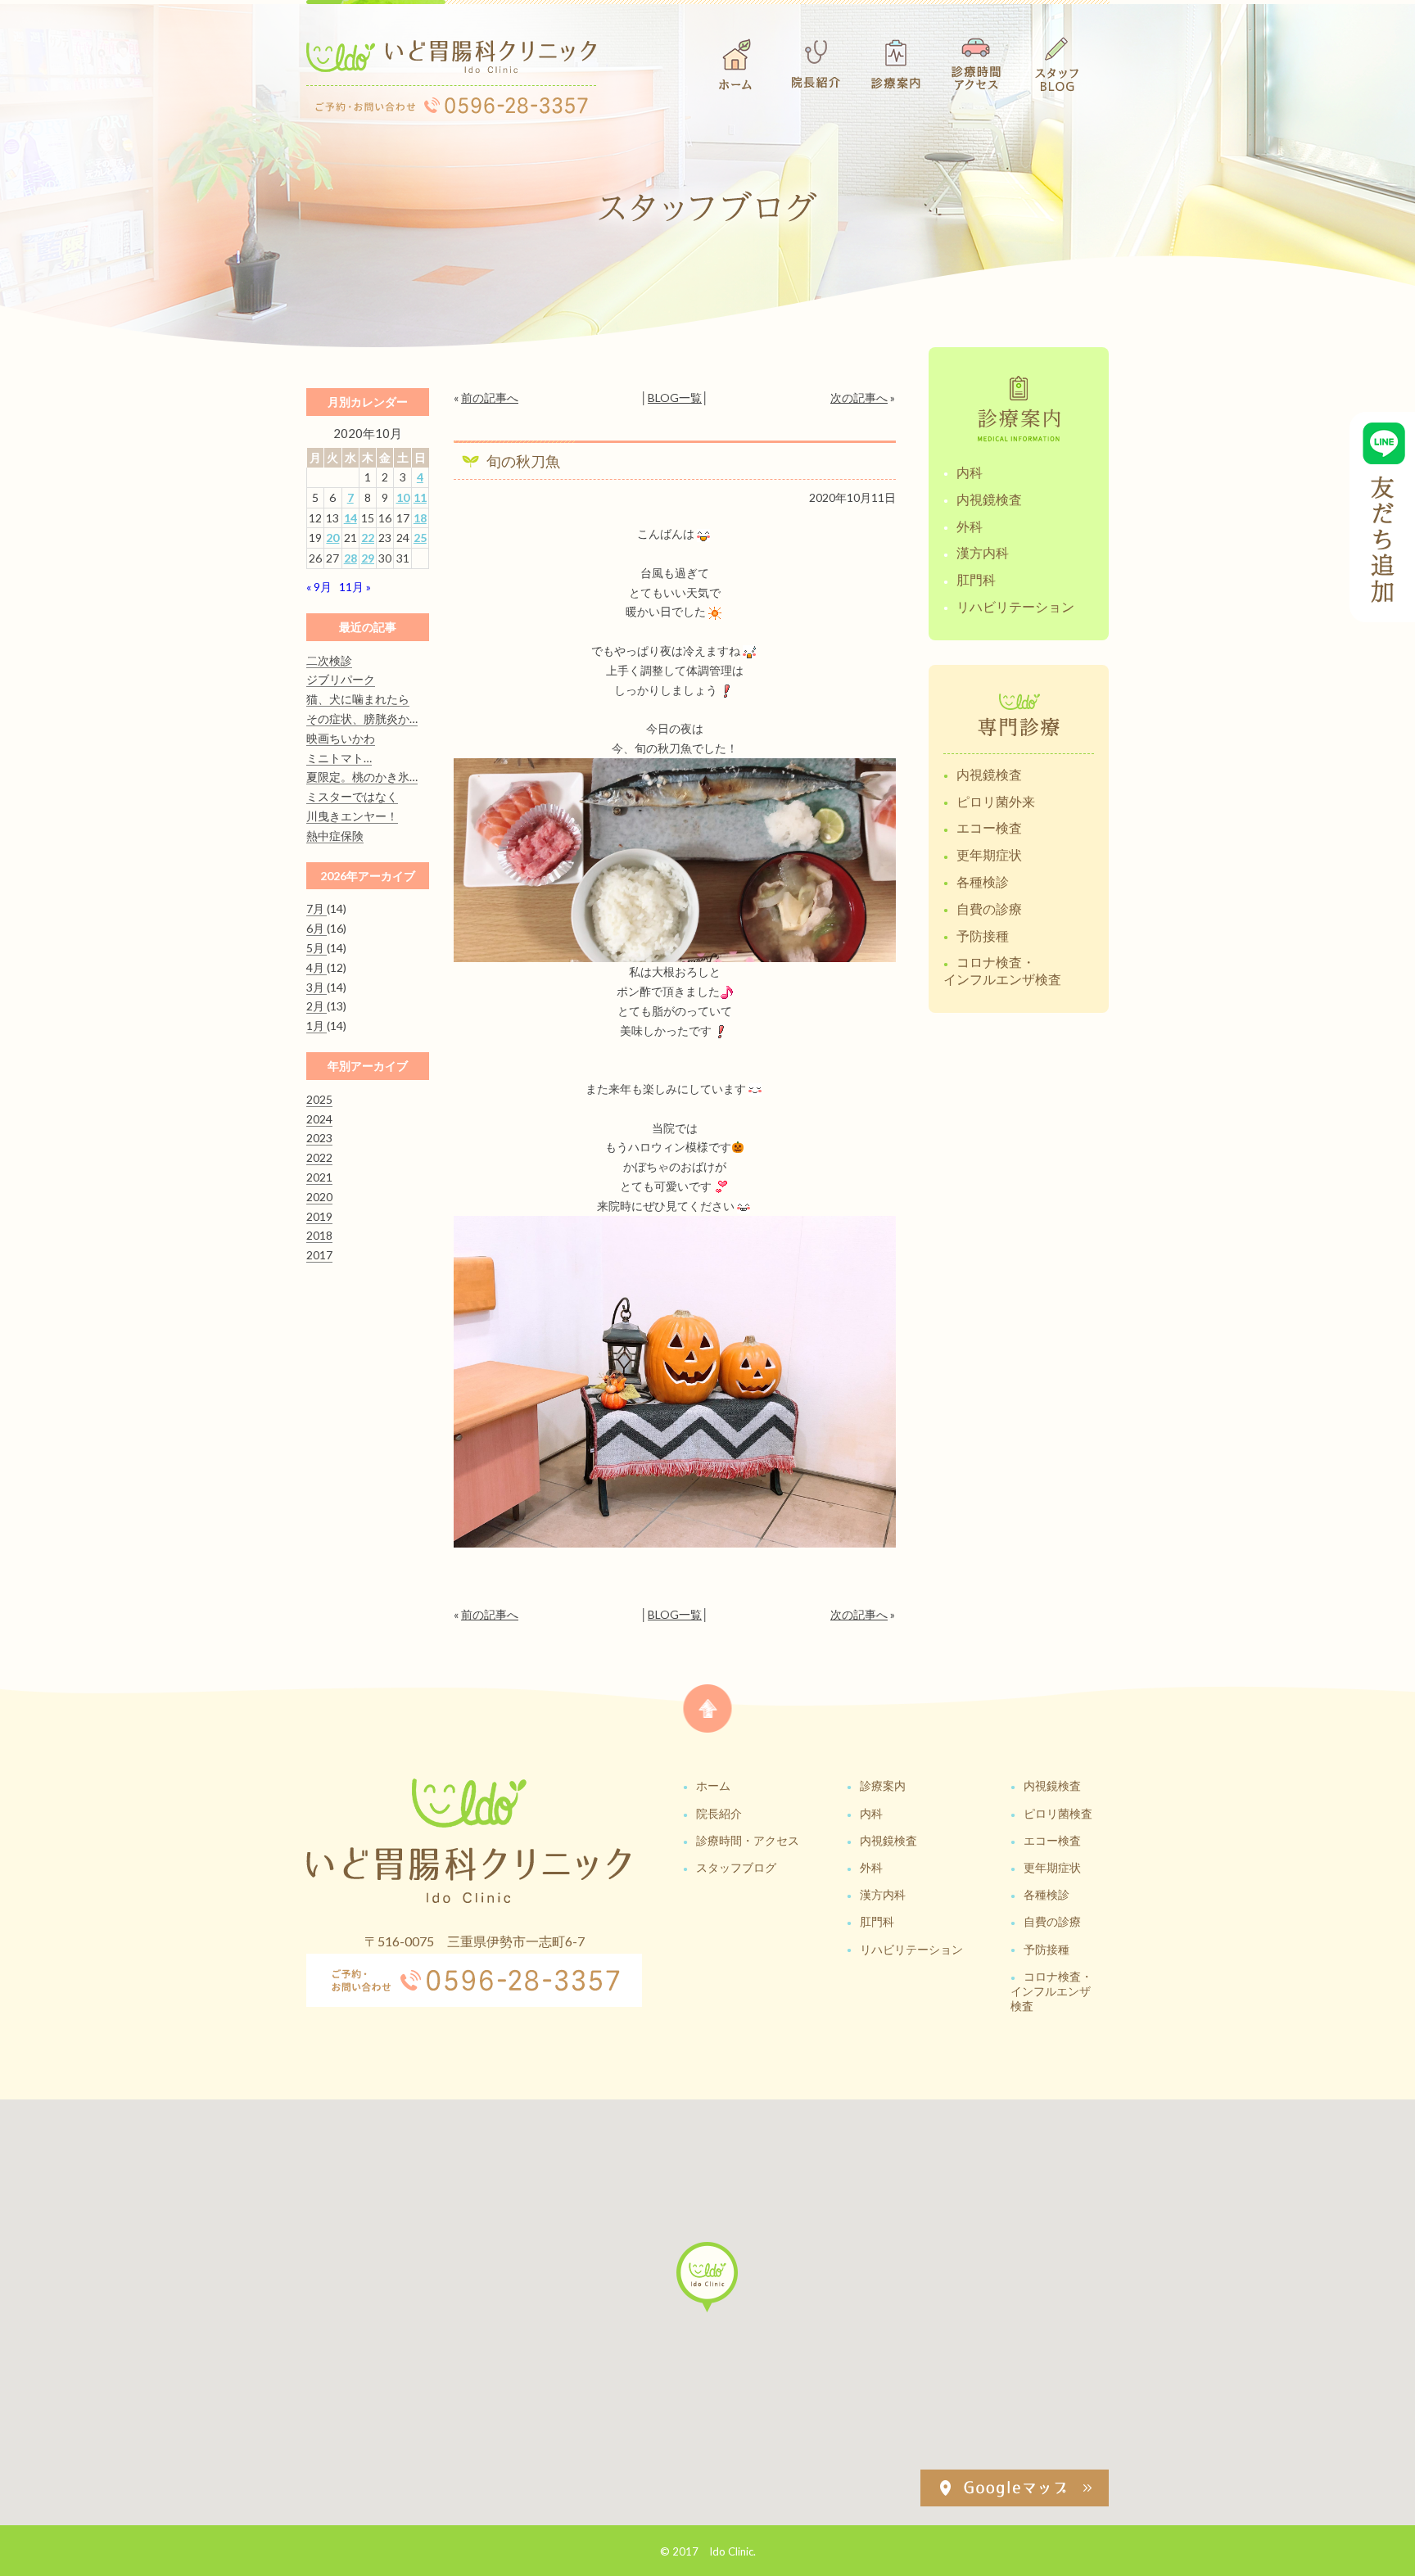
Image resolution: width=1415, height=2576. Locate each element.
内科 (970, 472)
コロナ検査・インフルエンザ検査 (1002, 970)
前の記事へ (490, 398)
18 (420, 518)
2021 (319, 1177)
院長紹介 (719, 1813)
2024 (319, 1119)
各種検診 (983, 881)
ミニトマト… (339, 758)
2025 (319, 1099)
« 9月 (319, 587)
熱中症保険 (335, 836)
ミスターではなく (352, 796)
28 (350, 558)
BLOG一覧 (675, 398)
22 (368, 538)
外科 (970, 526)
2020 (319, 1197)
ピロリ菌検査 (1058, 1813)
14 (350, 518)
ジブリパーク (341, 679)
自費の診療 (989, 908)
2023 (319, 1138)
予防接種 (983, 935)
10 (403, 497)
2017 (319, 1255)
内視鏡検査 (989, 499)
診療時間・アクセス (748, 1840)
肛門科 (976, 579)
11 (420, 497)
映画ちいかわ (341, 738)
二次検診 (329, 660)
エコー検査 (989, 827)
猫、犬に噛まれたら (358, 699)
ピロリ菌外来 (996, 801)
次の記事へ (859, 398)
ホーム (713, 1785)
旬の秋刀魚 (523, 461)
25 (420, 538)
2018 (319, 1235)
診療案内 (883, 1785)
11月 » (355, 587)
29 (368, 558)
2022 (319, 1157)
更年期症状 (989, 854)
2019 (319, 1216)
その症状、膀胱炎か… (362, 719)
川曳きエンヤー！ (352, 816)
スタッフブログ (736, 1867)
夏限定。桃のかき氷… (362, 777)
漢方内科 (983, 552)
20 (332, 538)
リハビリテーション (1015, 606)
